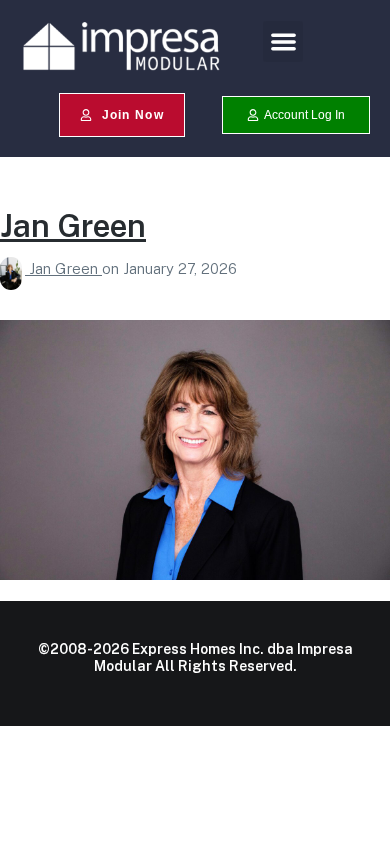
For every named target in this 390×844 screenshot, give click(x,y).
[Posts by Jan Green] (14, 268)
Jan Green (73, 225)
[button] (283, 41)
